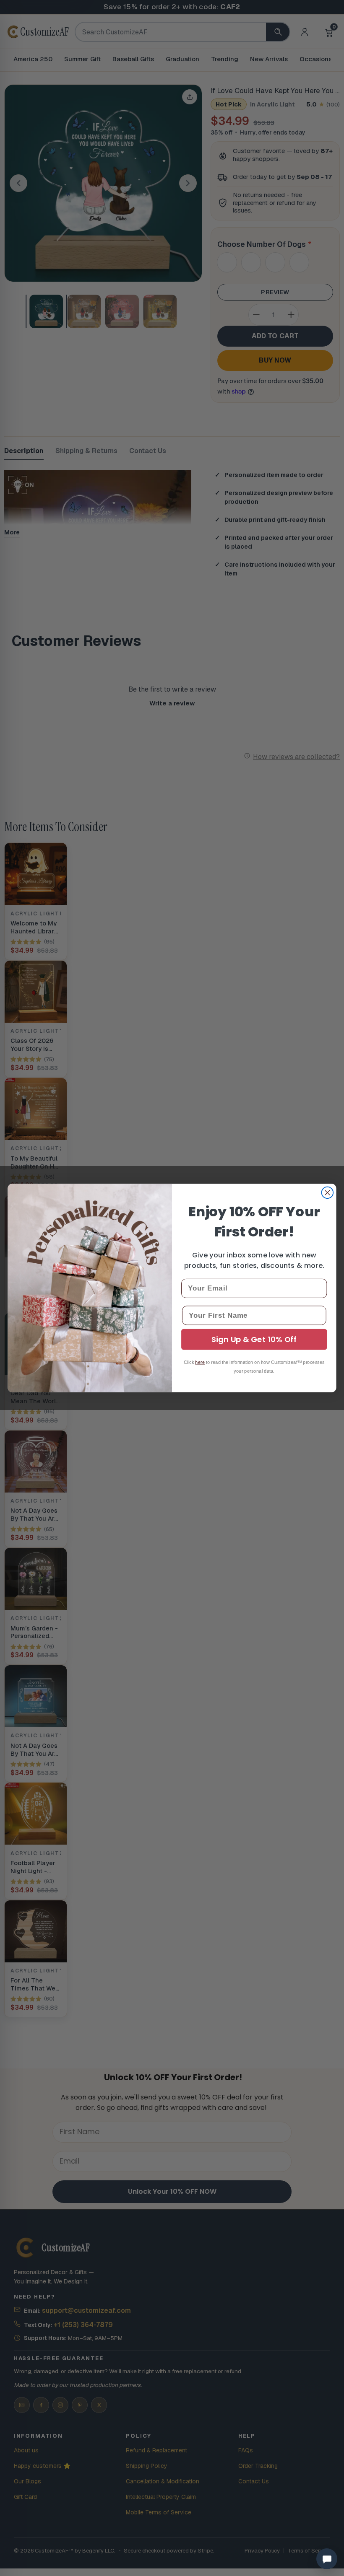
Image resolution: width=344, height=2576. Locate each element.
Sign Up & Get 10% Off (254, 1340)
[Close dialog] (328, 1193)
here (200, 1362)
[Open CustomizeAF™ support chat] (327, 2559)
